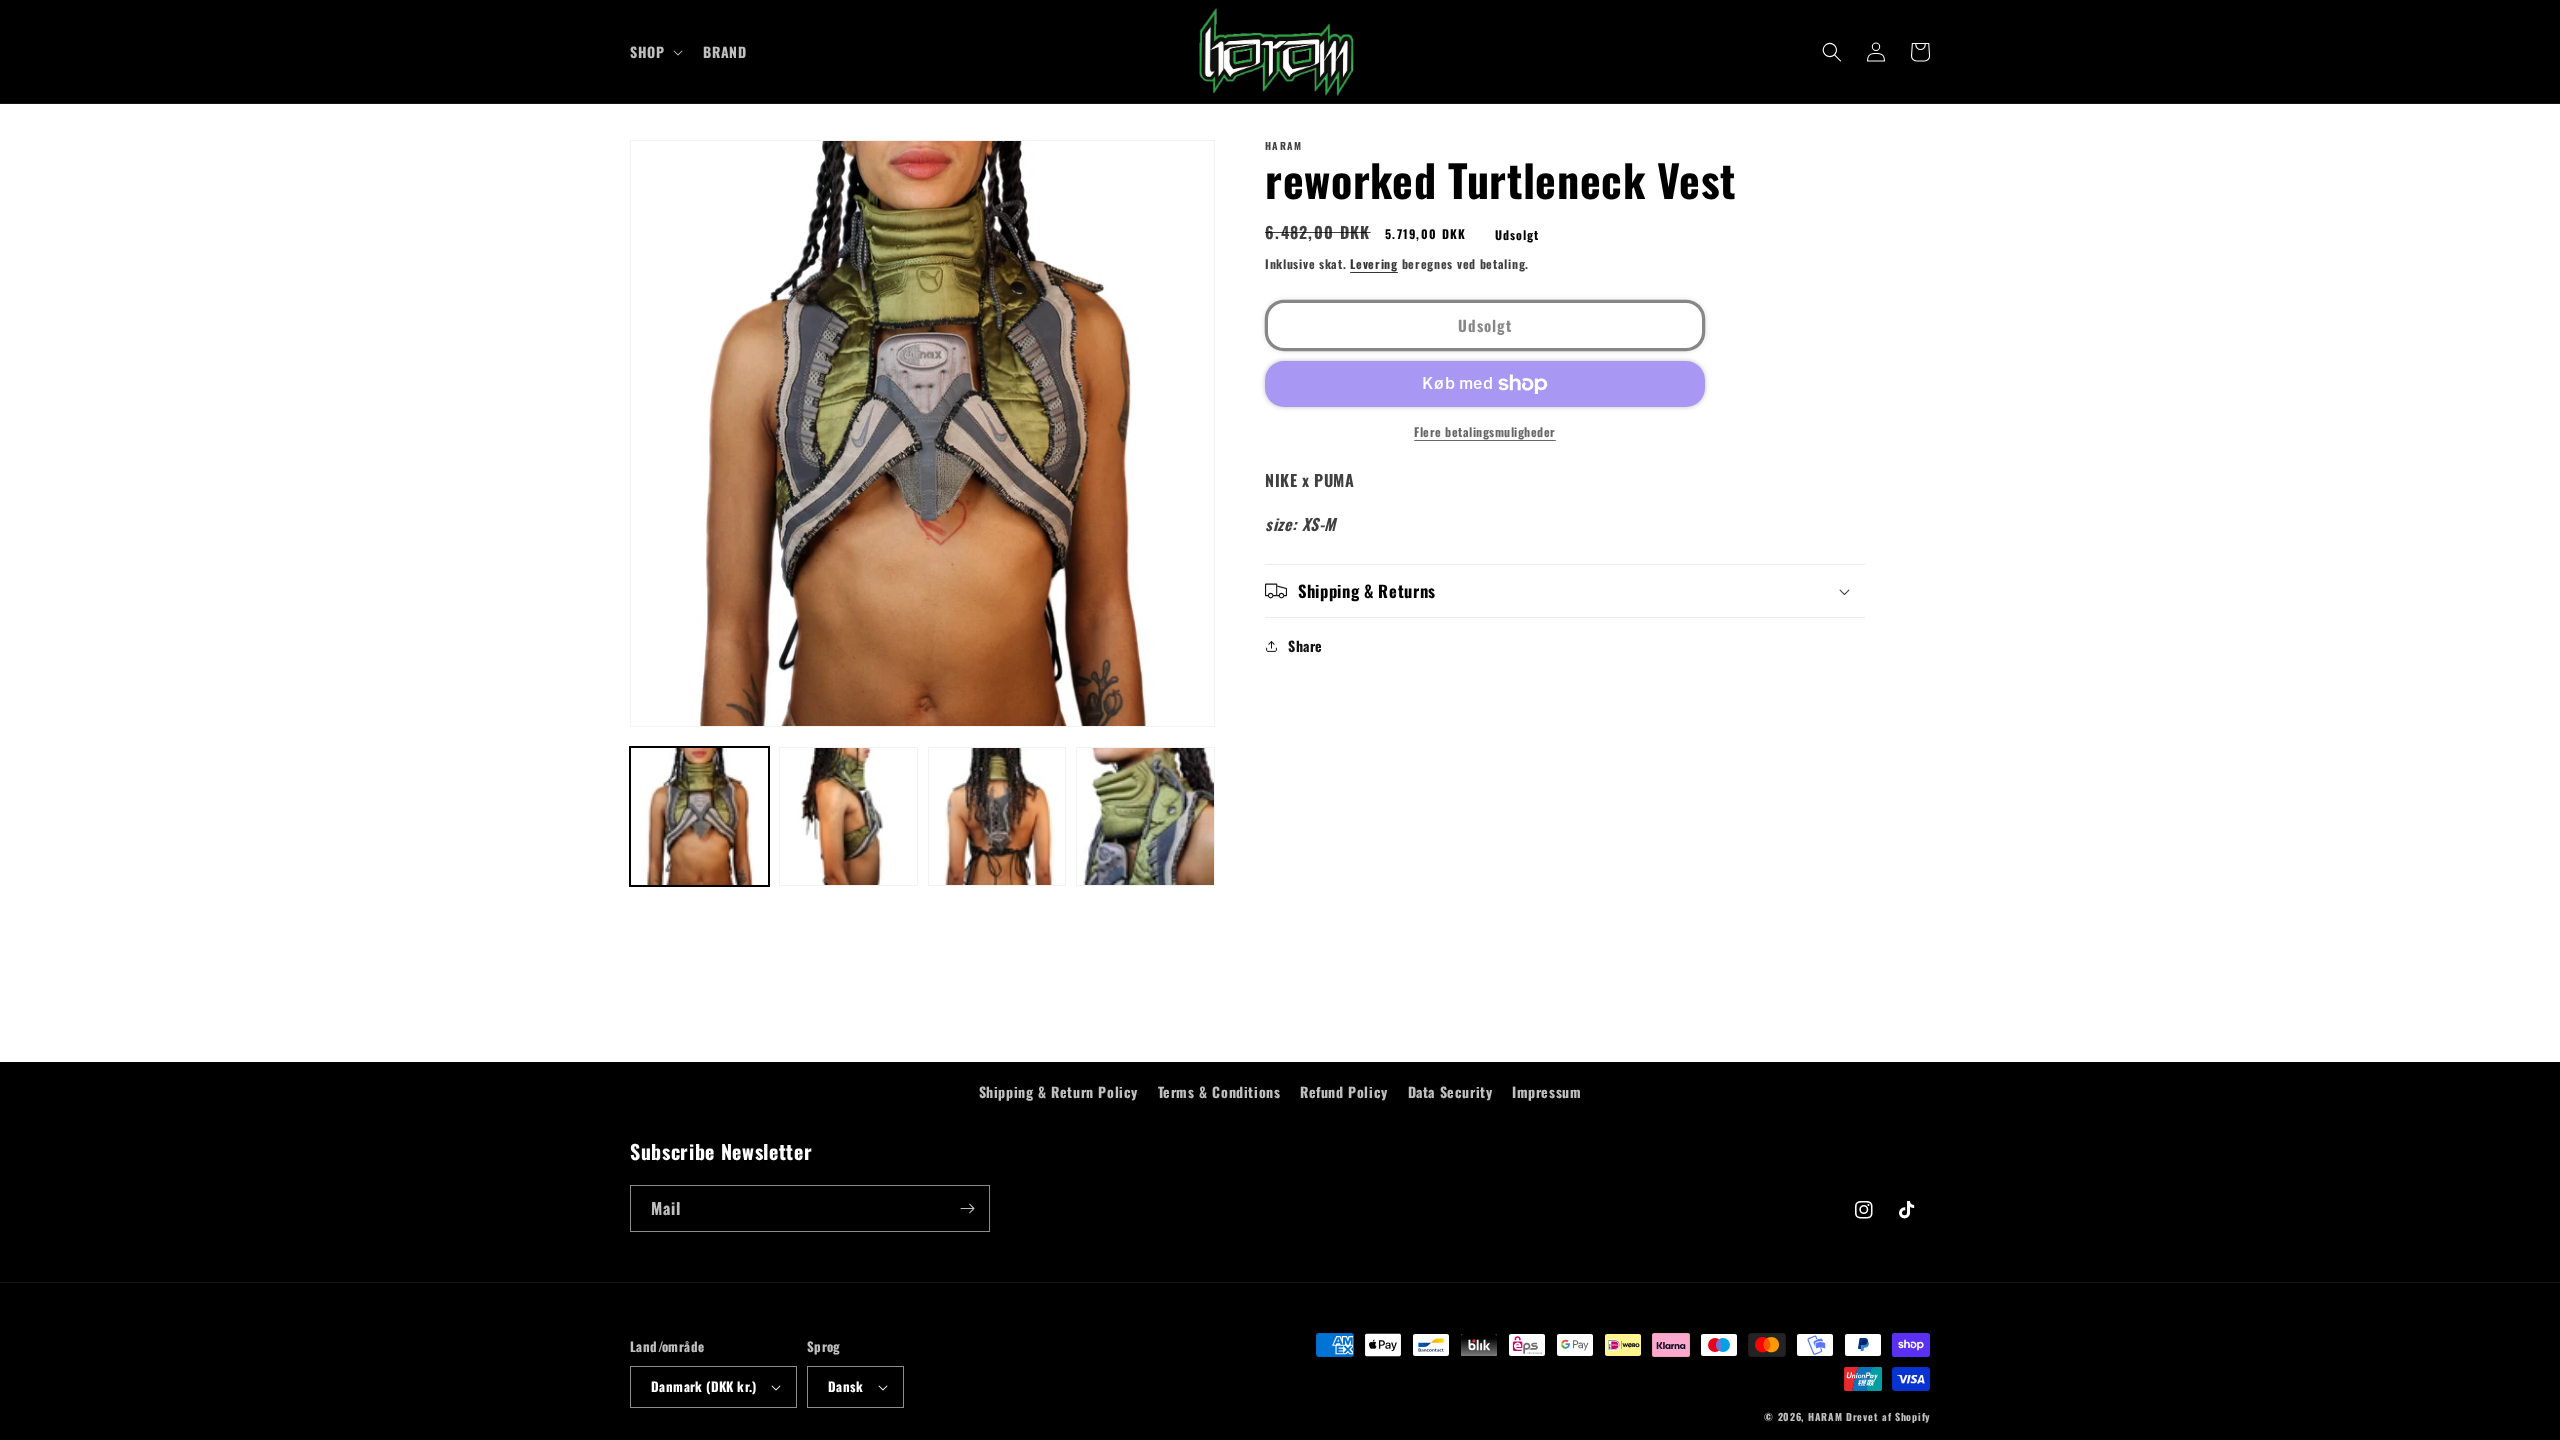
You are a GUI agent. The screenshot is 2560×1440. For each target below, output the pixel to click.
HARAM (1825, 1416)
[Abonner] (967, 1208)
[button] (654, 52)
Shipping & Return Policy (1058, 1091)
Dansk (846, 1386)
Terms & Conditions (1219, 1091)
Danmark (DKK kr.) (704, 1386)
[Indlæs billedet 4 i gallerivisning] (1145, 816)
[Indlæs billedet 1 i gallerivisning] (699, 816)
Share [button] (1305, 645)
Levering (1374, 263)
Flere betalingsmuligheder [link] (1485, 431)
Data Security (1450, 1091)
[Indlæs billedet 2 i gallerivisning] (848, 816)
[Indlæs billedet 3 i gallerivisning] (997, 816)
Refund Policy (1344, 1091)
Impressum (1546, 1091)
